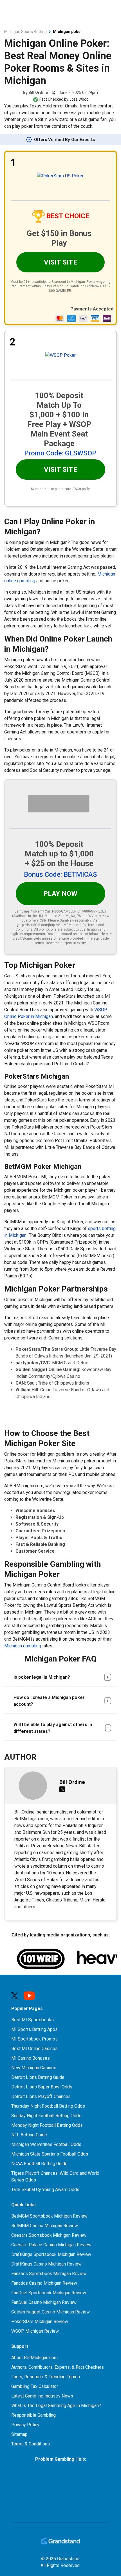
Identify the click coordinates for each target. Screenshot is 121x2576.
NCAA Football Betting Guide (39, 2164)
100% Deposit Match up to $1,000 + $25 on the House (59, 854)
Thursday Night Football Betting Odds (48, 2106)
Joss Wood (79, 99)
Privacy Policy (25, 2425)
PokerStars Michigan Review (40, 2322)
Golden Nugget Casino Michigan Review (51, 2312)
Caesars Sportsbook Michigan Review (49, 2235)
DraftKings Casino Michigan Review (46, 2264)
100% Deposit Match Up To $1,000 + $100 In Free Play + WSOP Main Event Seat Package (59, 419)
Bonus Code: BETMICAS (60, 874)
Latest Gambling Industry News (42, 2396)
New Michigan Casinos (34, 2068)
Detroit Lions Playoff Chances (41, 2096)
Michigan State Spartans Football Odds (50, 2154)
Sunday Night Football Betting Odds (46, 2116)
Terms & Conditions (31, 2444)
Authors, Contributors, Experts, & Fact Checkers (58, 2367)
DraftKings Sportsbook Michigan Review (51, 2254)
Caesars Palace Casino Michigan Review (51, 2245)
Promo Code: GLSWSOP (60, 453)
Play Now (60, 894)
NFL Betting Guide (29, 2135)
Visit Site (60, 262)
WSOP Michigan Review (35, 2331)
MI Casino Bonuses (31, 2058)
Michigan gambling (23, 1646)
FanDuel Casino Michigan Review (44, 2302)
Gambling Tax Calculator (35, 2386)
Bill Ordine (38, 92)
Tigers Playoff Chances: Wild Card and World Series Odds (55, 2177)
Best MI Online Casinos (34, 2049)
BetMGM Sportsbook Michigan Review (49, 2216)
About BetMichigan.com (34, 2358)
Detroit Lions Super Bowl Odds (42, 2087)
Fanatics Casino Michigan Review (44, 2283)
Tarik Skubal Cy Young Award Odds (45, 2190)
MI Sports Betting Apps (34, 2029)
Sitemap (19, 2434)
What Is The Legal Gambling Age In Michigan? (56, 2406)
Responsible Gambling (33, 2415)
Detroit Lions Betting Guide (38, 2077)
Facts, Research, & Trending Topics (46, 2377)
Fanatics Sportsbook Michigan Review (49, 2274)
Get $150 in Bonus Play (59, 238)
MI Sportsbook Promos (34, 2039)
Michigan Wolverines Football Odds (46, 2144)
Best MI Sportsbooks (33, 2020)
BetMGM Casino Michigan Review (45, 2226)
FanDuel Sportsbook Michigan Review (49, 2293)
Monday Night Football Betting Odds (47, 2125)
